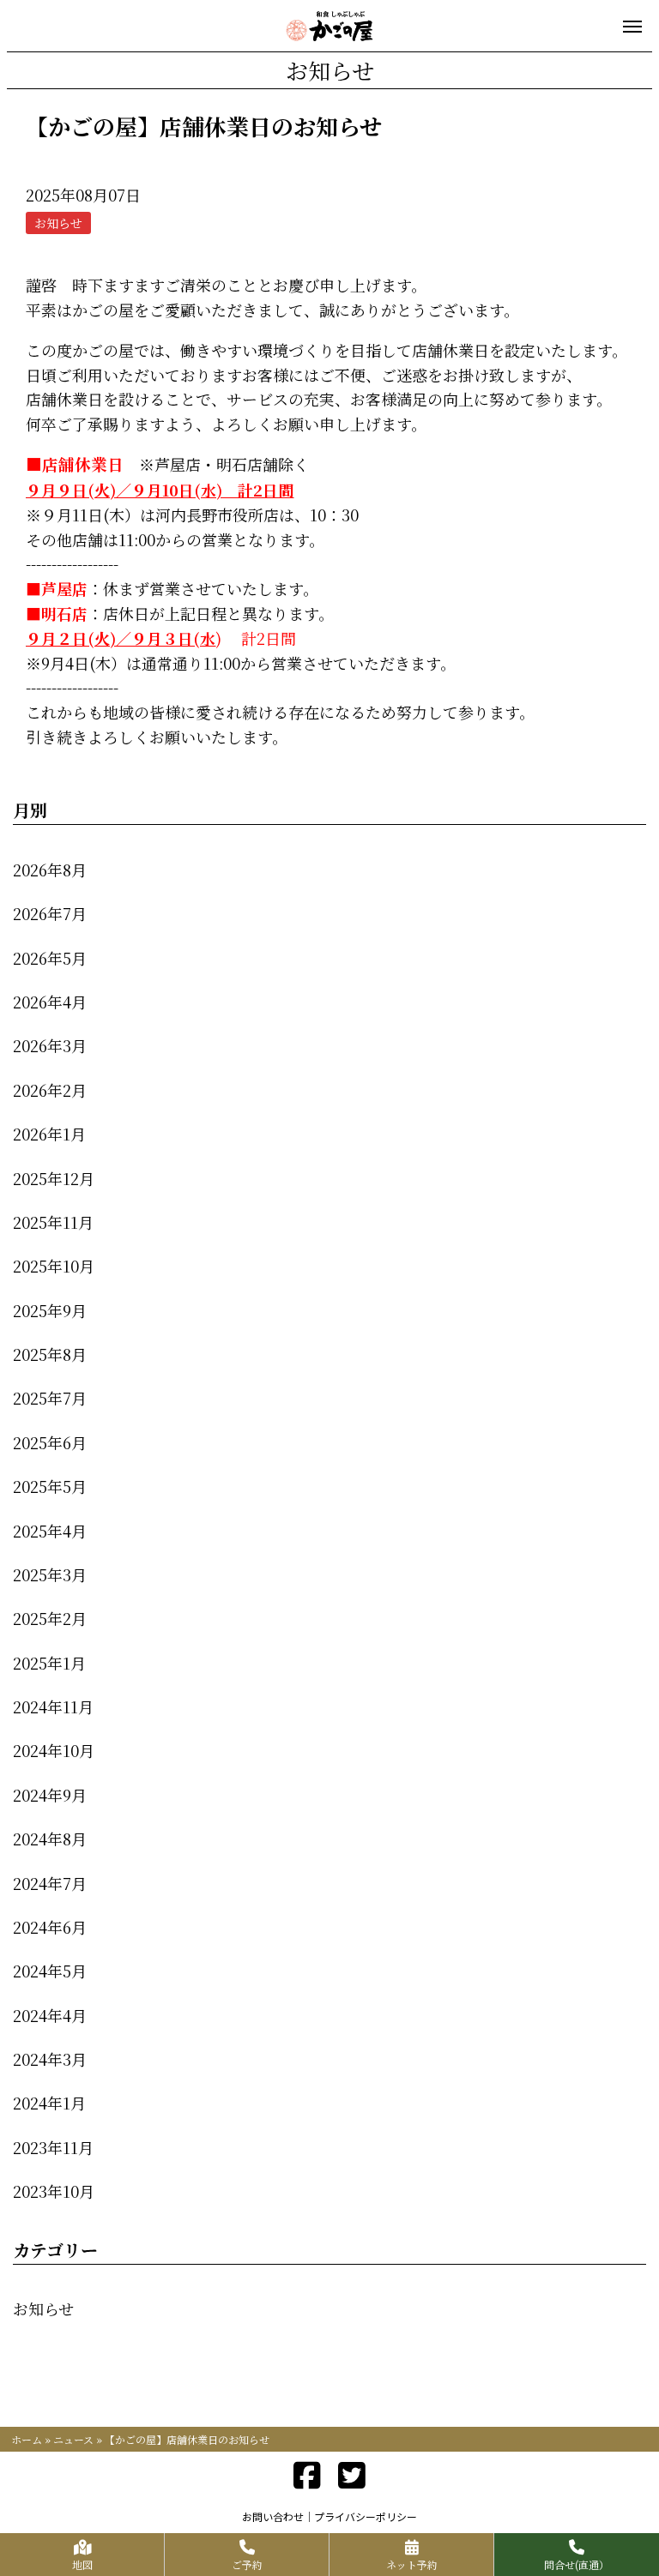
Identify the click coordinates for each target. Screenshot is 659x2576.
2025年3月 (50, 1574)
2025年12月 (54, 1178)
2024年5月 (50, 1971)
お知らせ (43, 2308)
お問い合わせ (273, 2516)
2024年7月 (50, 1883)
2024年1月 (49, 2103)
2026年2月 (50, 1090)
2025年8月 (50, 1354)
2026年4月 (50, 1002)
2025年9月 (50, 1310)
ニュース (73, 2439)
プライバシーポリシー (366, 2516)
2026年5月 (50, 958)
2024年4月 (50, 2015)
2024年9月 (50, 1795)
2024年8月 (50, 1839)
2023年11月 (53, 2147)
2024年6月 (50, 1927)
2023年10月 (54, 2191)
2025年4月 (50, 1531)
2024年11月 (53, 1706)
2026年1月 (49, 1134)
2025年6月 (50, 1442)
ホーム (27, 2439)
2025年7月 (50, 1398)
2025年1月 (49, 1663)
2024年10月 (54, 1750)
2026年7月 (50, 913)
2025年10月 (54, 1266)
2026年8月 (50, 870)
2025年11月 (53, 1222)
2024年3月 (50, 2059)
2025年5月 (50, 1486)
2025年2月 (50, 1618)
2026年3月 (50, 1045)
